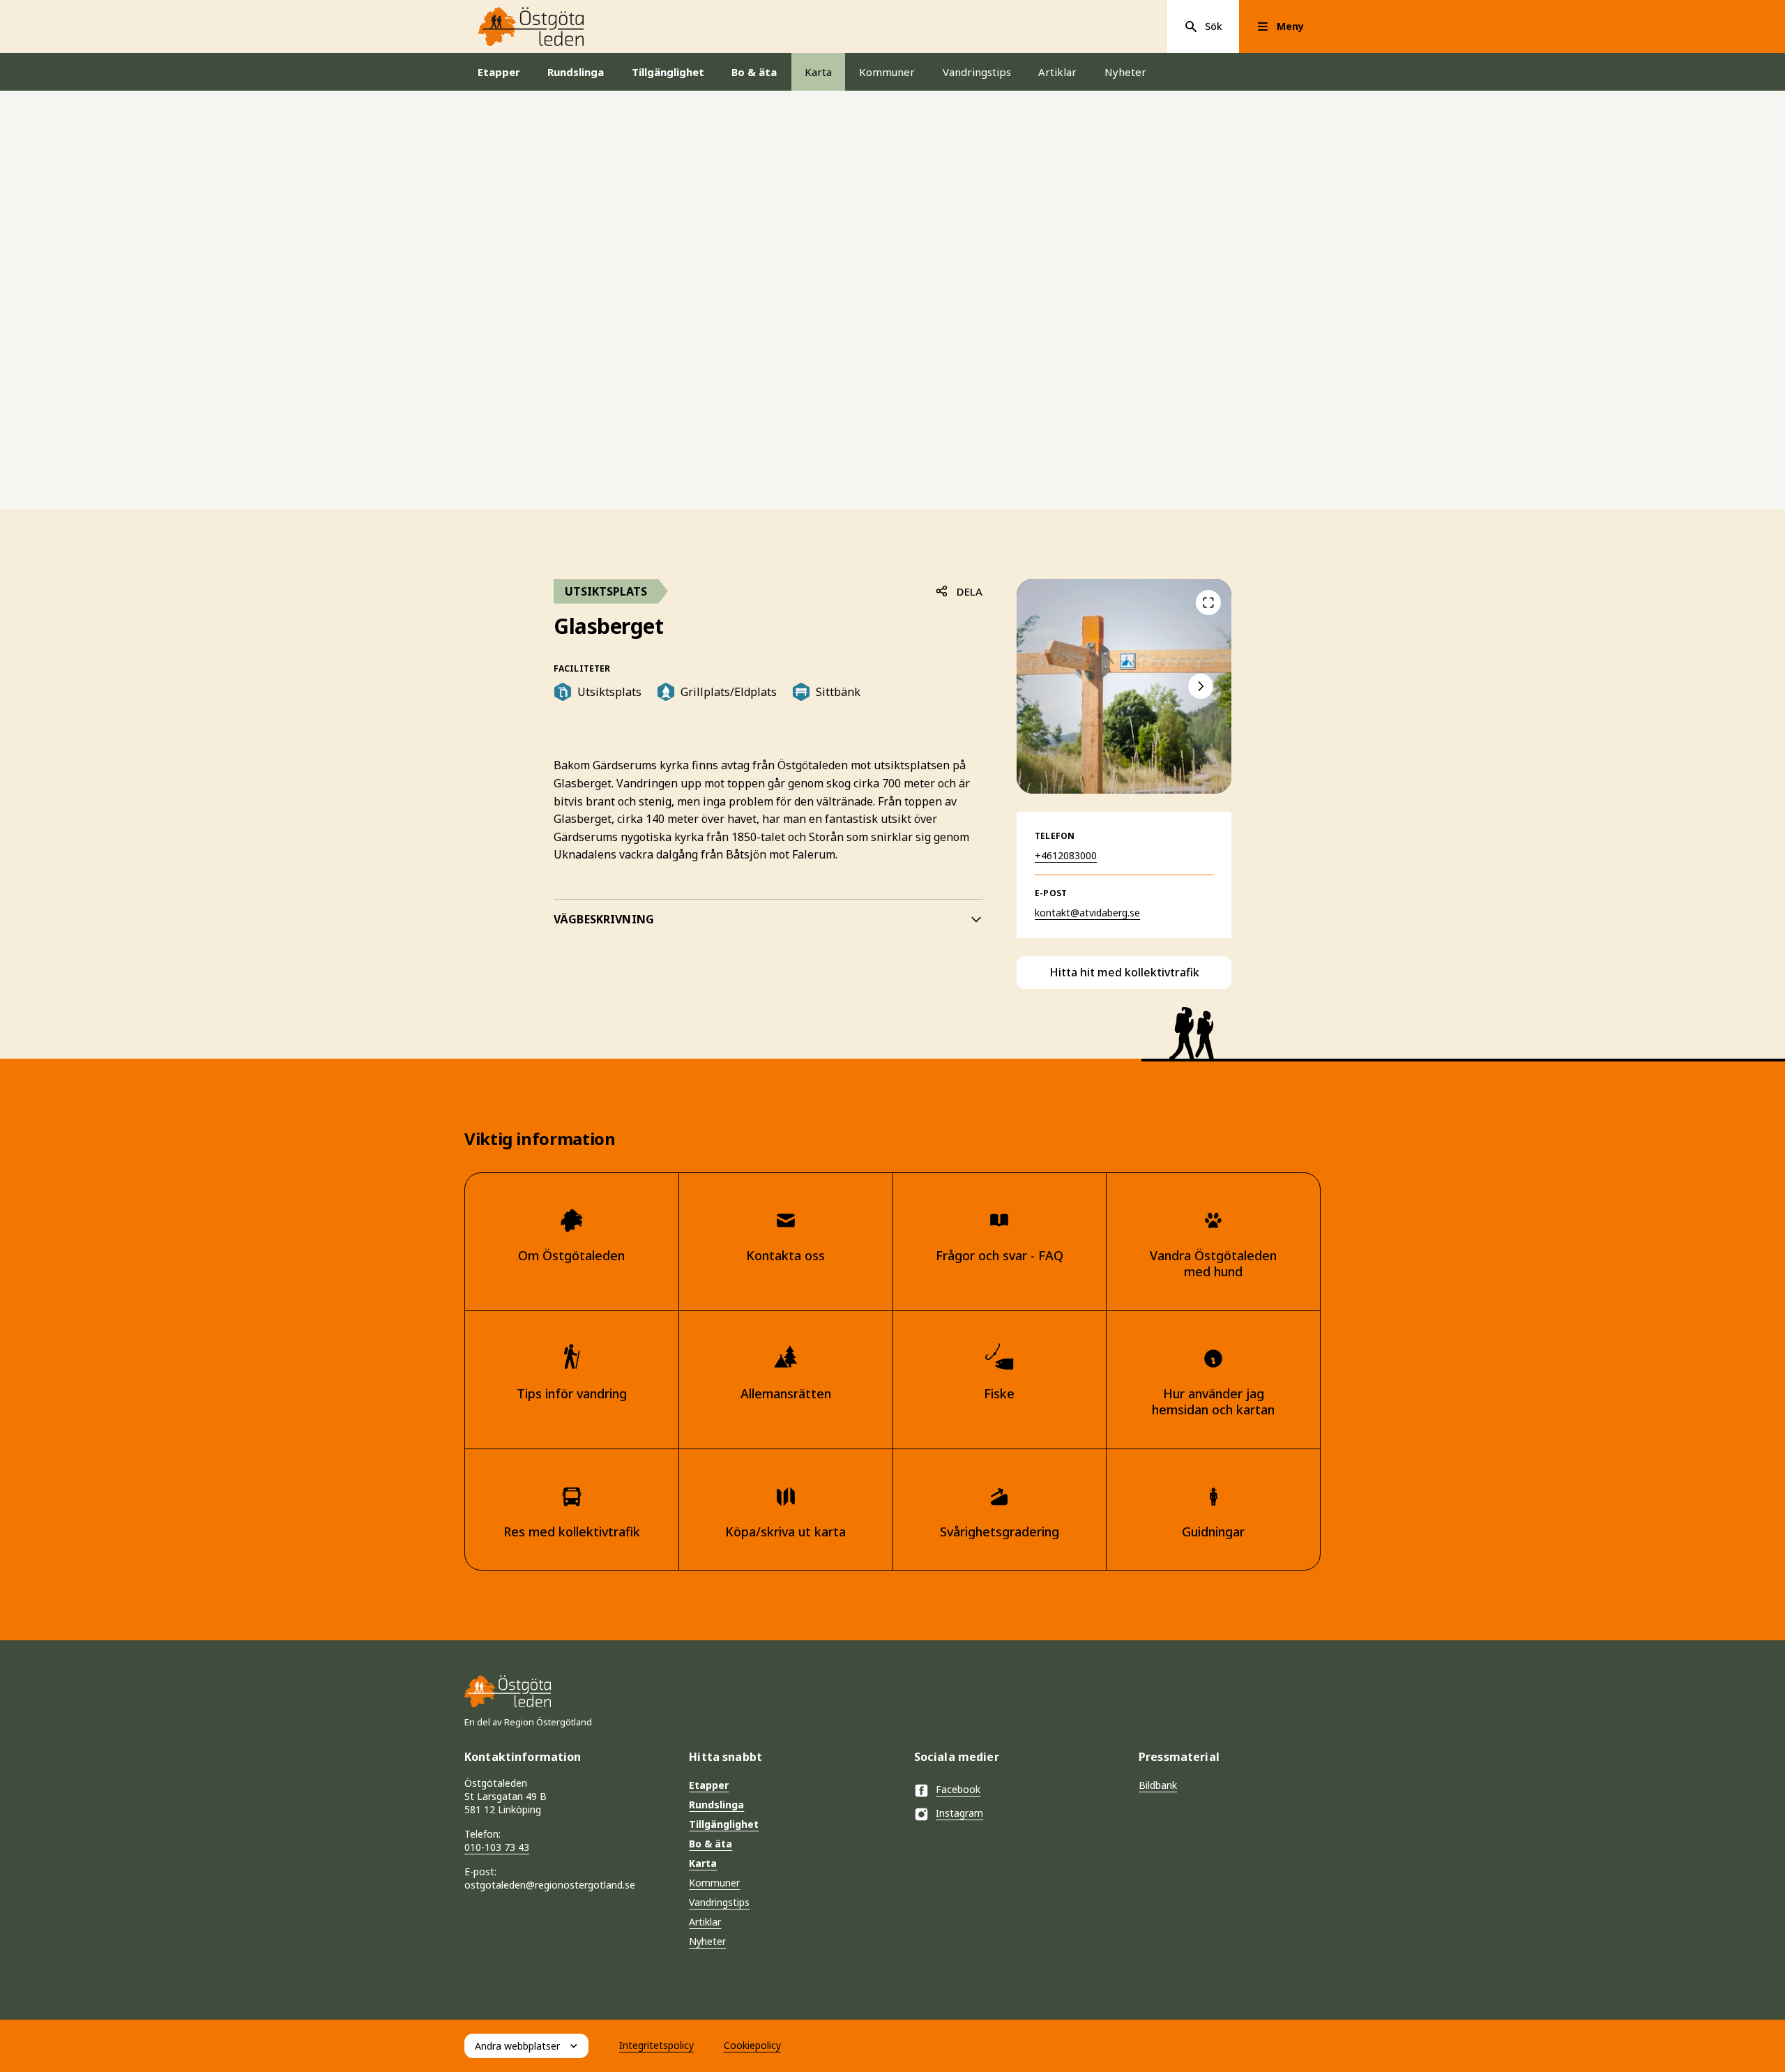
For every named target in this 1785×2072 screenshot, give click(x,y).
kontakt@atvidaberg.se (1087, 913)
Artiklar (1057, 72)
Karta (818, 72)
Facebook (958, 1789)
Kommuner (887, 72)
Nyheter (1125, 72)
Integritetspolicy (656, 2045)
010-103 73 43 (497, 1847)
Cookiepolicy (752, 2045)
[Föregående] (1208, 603)
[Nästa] (1201, 686)
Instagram (959, 1813)
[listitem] (1124, 686)
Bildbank (1158, 1785)
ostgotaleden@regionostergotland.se (550, 1885)
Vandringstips (977, 72)
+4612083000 (1066, 855)
